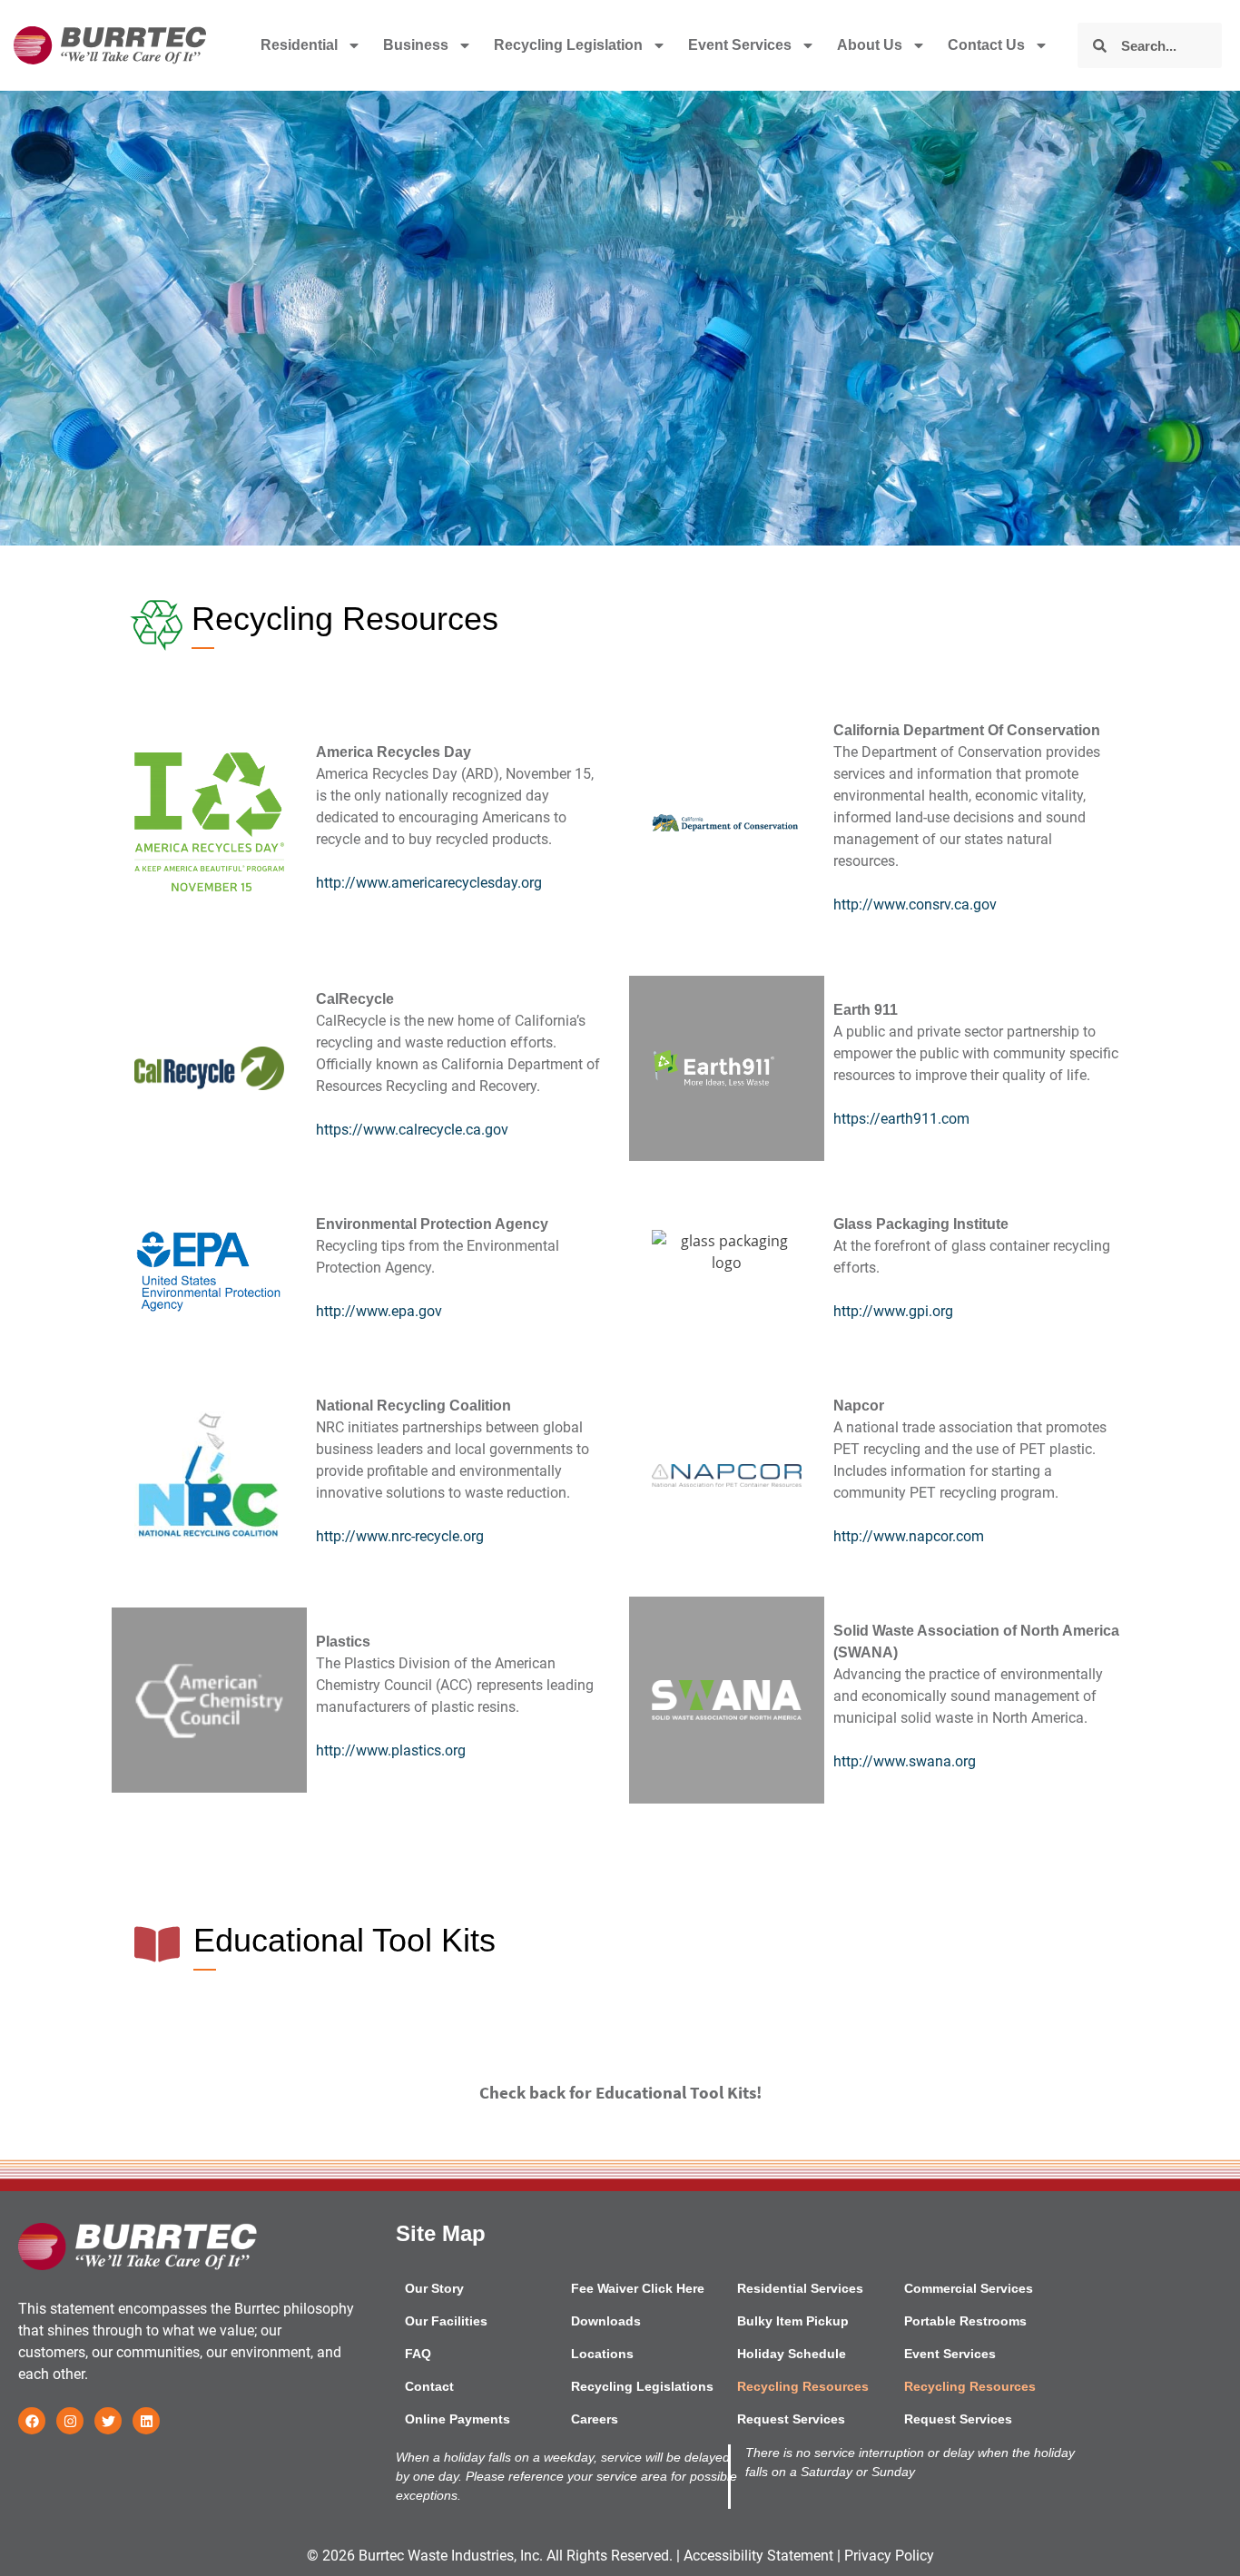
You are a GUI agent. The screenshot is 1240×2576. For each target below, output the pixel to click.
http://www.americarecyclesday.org (429, 883)
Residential (299, 45)
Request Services (791, 2419)
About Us (870, 45)
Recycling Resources (803, 2386)
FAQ (418, 2354)
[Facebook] (32, 2421)
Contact (429, 2386)
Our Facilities (446, 2321)
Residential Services (800, 2288)
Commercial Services (969, 2288)
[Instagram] (70, 2421)
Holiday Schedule (792, 2354)
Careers (595, 2419)
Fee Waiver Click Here (638, 2288)
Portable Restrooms (965, 2321)
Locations (602, 2354)
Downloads (606, 2321)
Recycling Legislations (642, 2386)
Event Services (740, 45)
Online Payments (458, 2419)
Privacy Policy (889, 2556)
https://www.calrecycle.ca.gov (412, 1130)
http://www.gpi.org (893, 1311)
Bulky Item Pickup (793, 2321)
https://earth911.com (901, 1119)
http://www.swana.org (905, 1761)
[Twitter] (108, 2421)
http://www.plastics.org (391, 1750)
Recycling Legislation (568, 45)
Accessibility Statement (758, 2556)
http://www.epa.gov (379, 1311)
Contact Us (986, 45)
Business (416, 45)
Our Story (434, 2288)
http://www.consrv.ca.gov (915, 905)
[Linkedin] (146, 2421)
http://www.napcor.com (909, 1536)
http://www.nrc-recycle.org (400, 1536)
